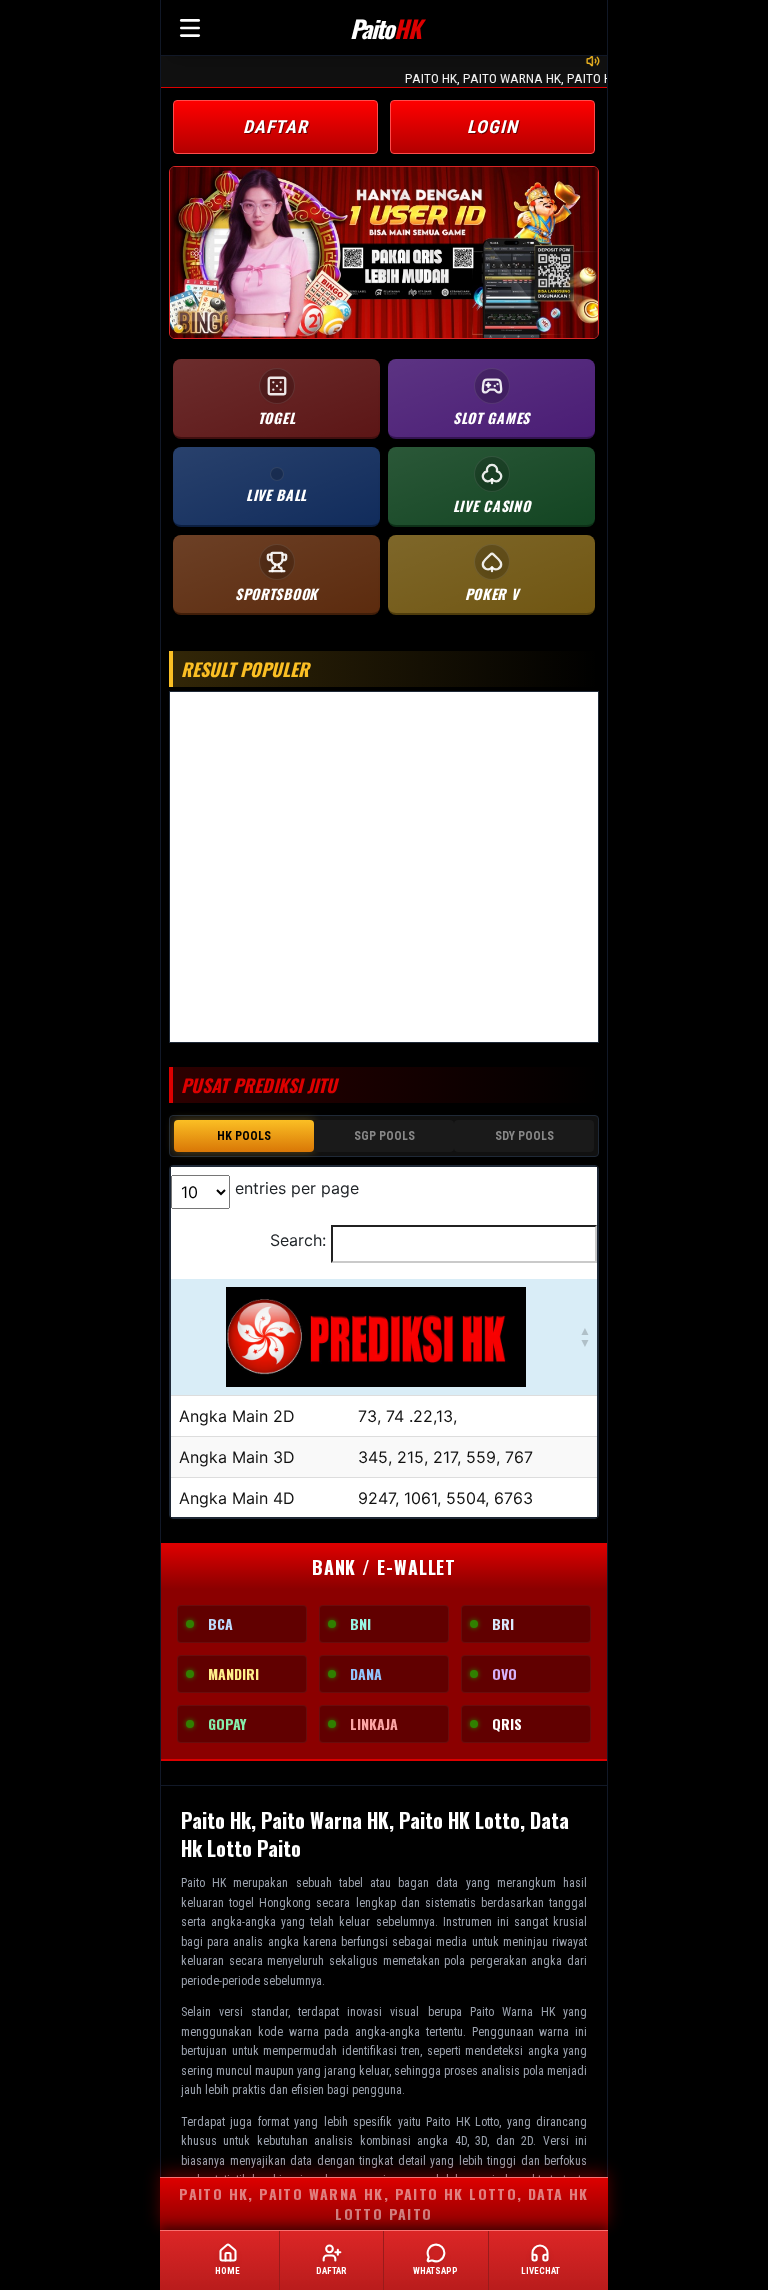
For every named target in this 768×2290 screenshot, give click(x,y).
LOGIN (492, 126)
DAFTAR (275, 126)
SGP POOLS (384, 1136)
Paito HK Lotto (462, 2122)
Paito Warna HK (512, 2012)
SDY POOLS (524, 1136)
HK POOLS (244, 1136)
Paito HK (203, 1883)
